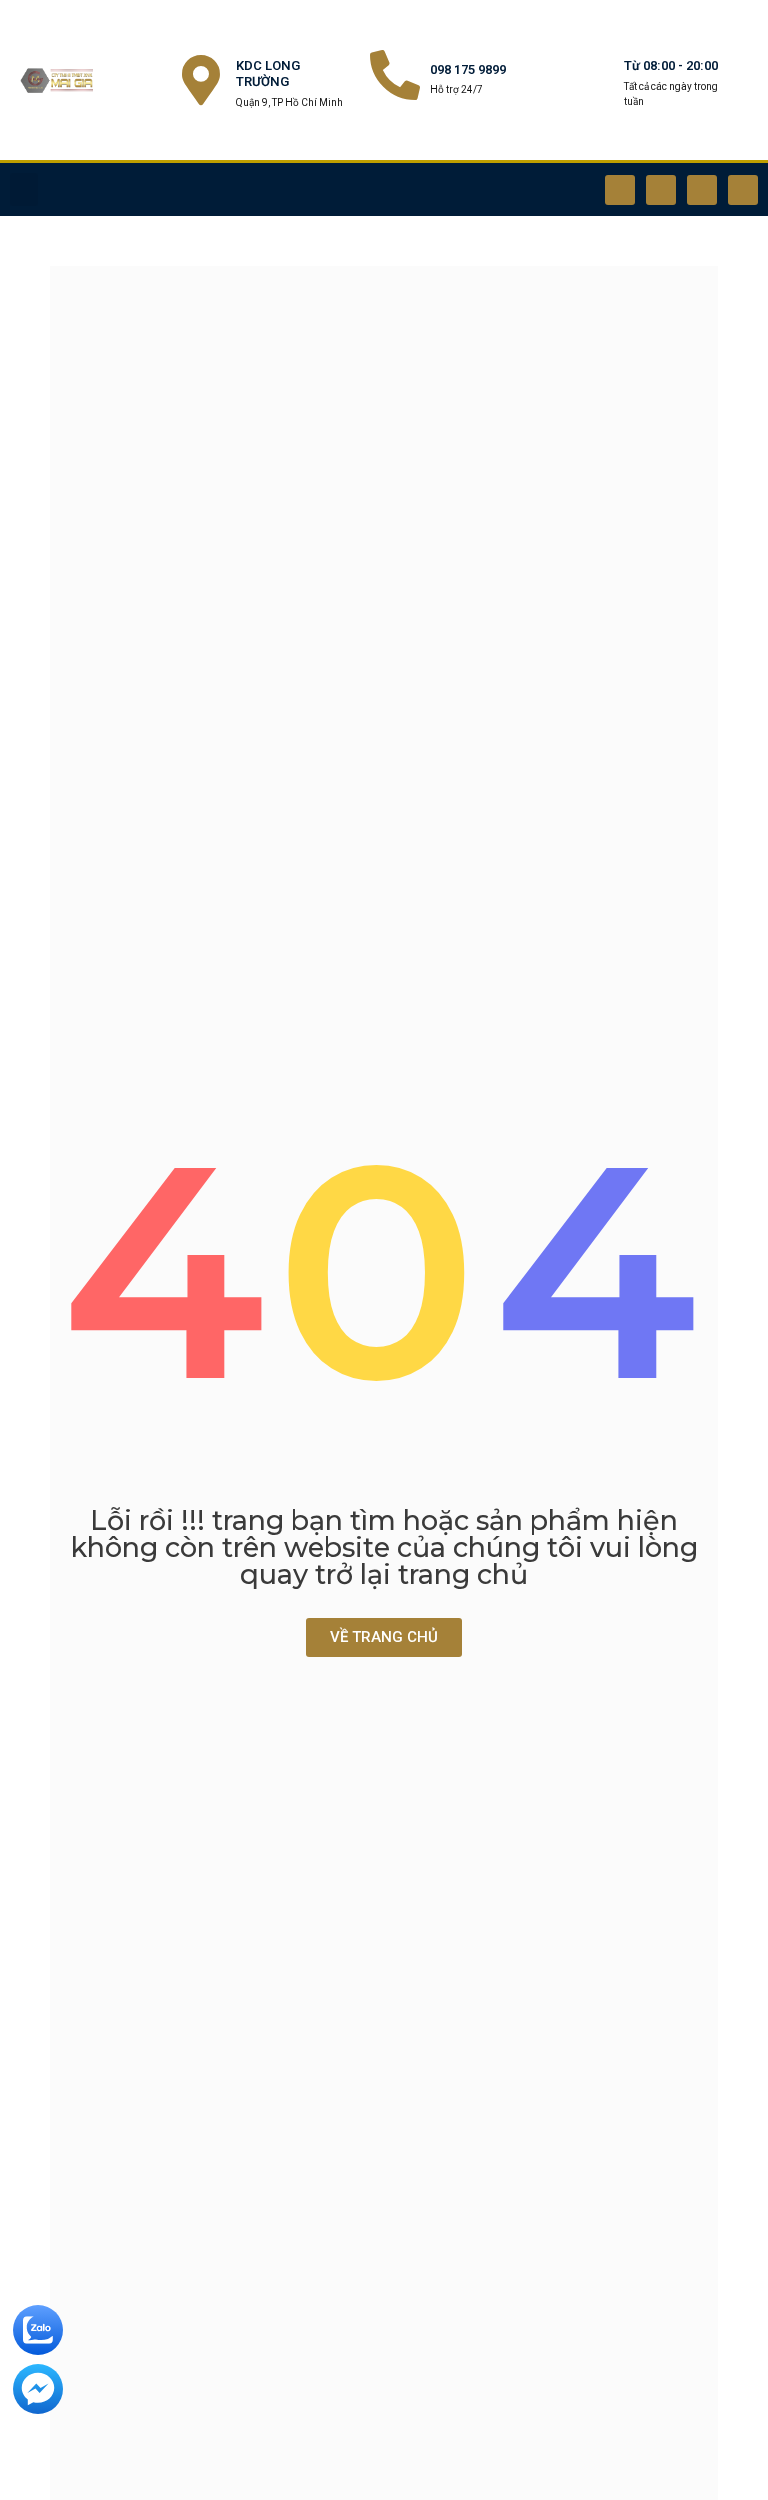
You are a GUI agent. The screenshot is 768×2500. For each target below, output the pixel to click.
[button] (24, 189)
